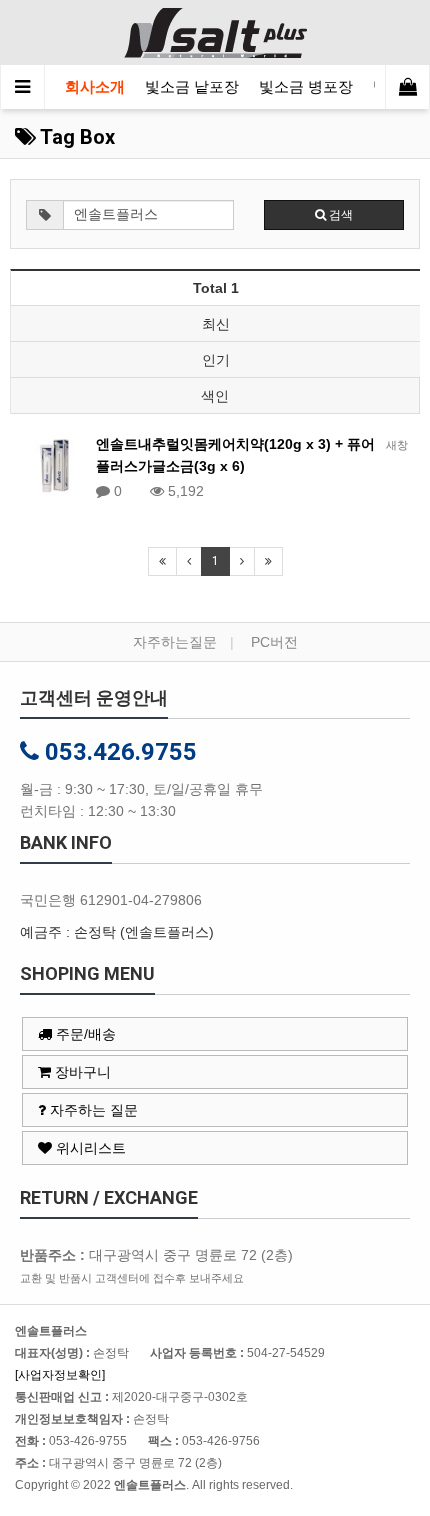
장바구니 (81, 1072)
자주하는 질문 (92, 1110)
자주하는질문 (175, 642)
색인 (215, 396)
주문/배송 (84, 1034)
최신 (216, 324)
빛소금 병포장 (306, 87)
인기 (216, 360)
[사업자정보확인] (60, 1375)
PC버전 (274, 642)
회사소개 (95, 87)
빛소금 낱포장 (192, 87)
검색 (339, 215)
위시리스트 (89, 1148)
